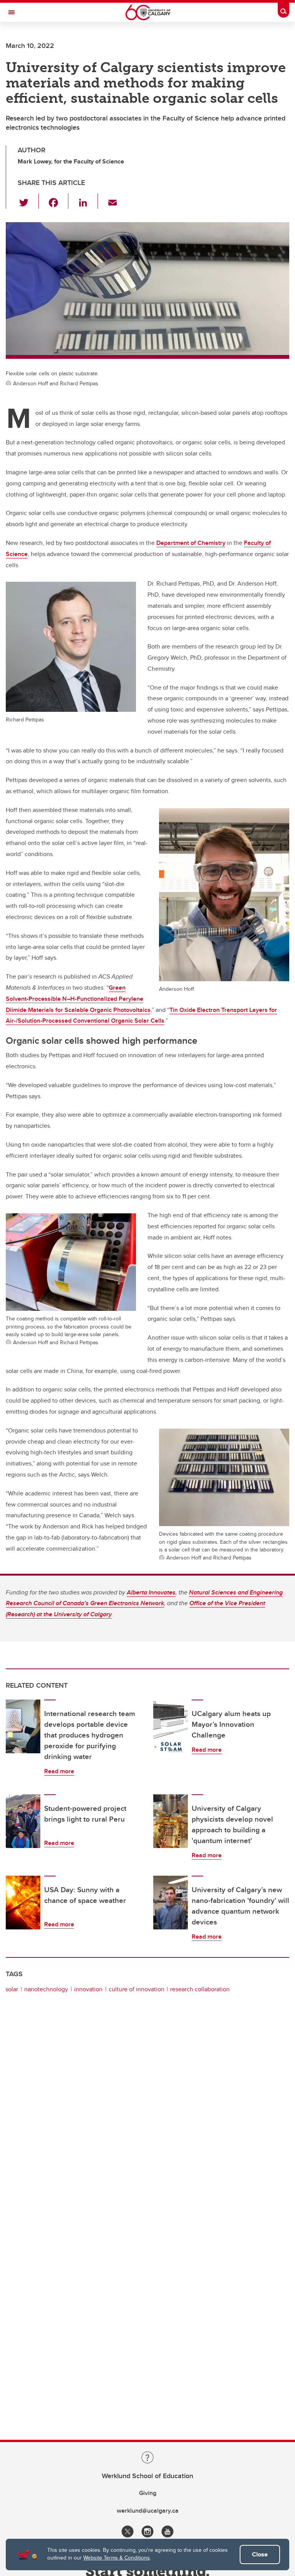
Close (260, 2554)
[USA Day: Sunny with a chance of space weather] (23, 1903)
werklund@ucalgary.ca (148, 2511)
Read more (59, 1771)
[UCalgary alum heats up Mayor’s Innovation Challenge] (171, 1726)
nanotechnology (46, 1989)
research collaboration (200, 1989)
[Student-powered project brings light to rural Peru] (23, 1821)
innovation (88, 1989)
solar (12, 1989)
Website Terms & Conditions (117, 2558)
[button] (28, 201)
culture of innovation (137, 1989)
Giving (148, 2493)
